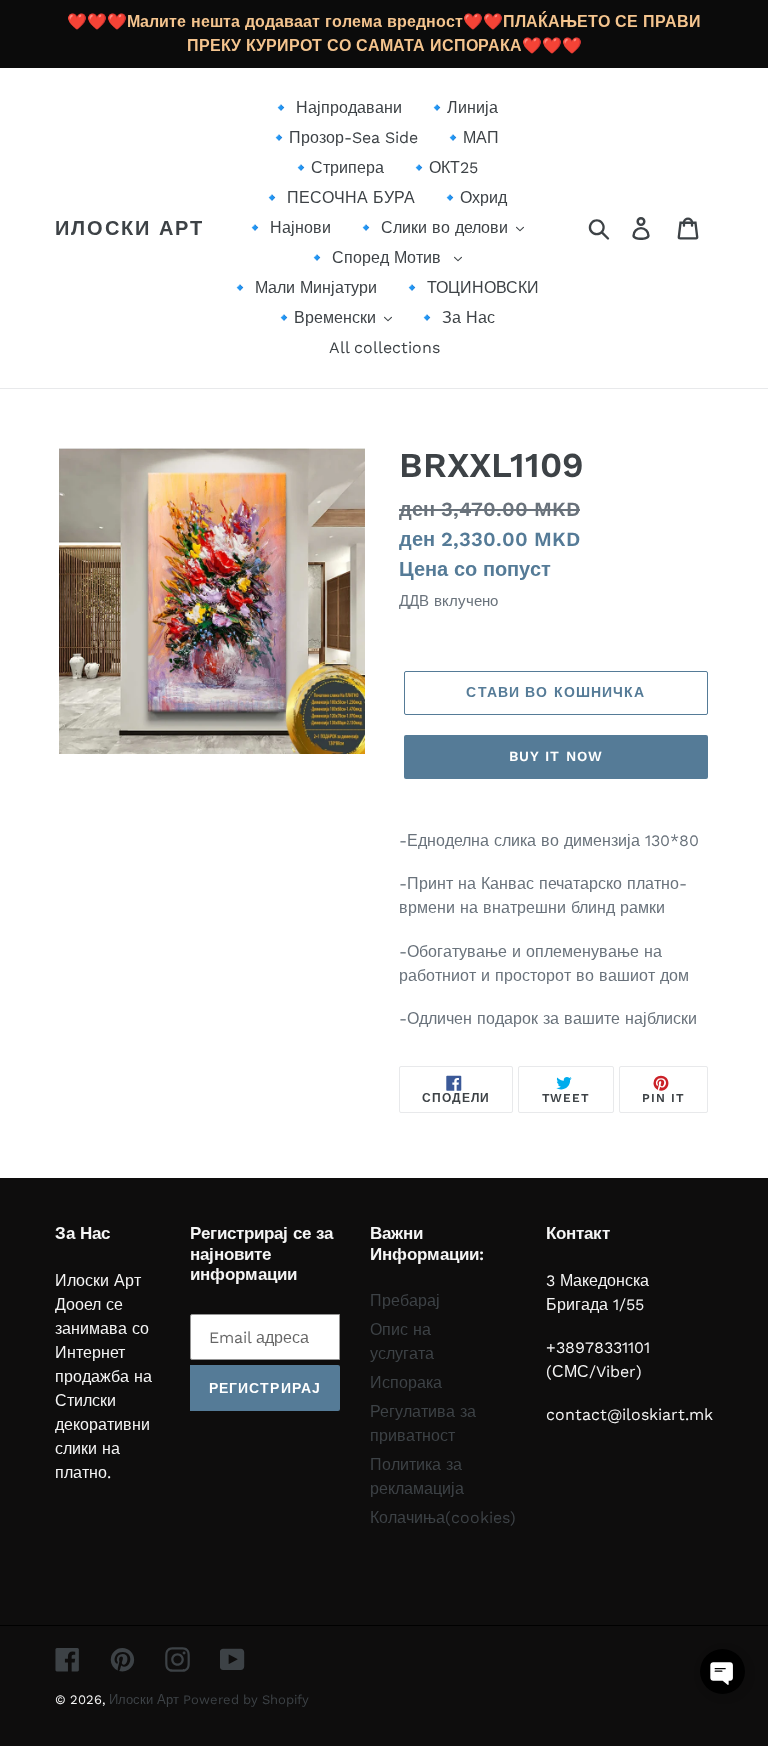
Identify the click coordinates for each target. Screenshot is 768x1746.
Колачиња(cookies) (443, 1517)
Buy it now (556, 756)
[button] (722, 1671)
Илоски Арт (129, 228)
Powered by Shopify (246, 1699)
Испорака (406, 1382)
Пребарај (405, 1300)
